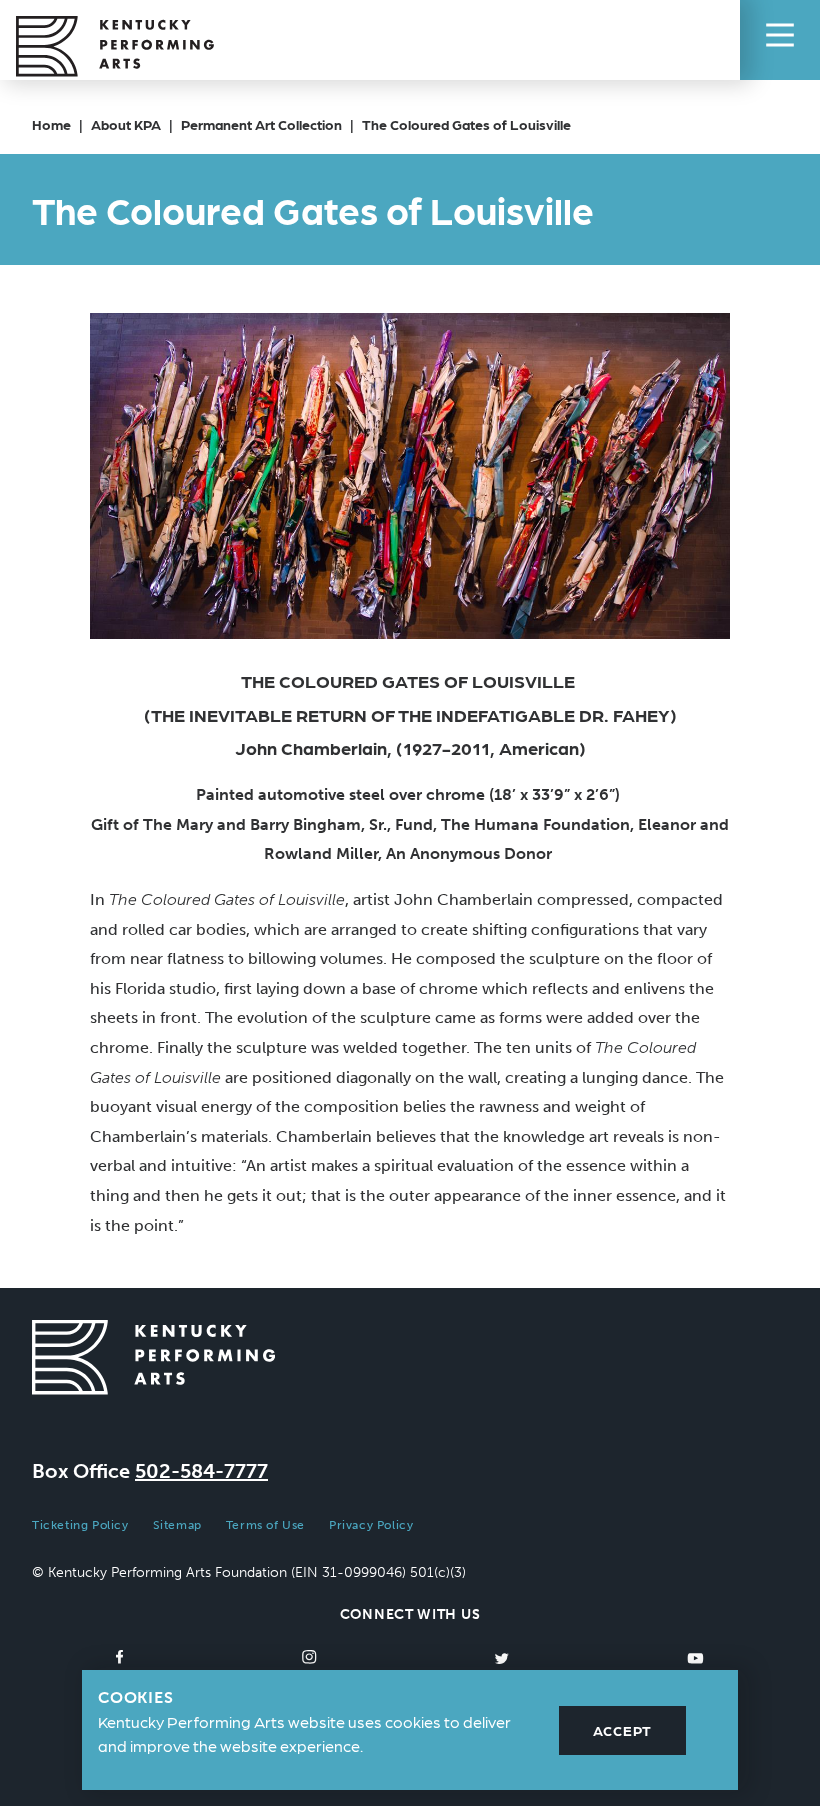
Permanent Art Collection (261, 124)
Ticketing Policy (80, 1525)
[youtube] (695, 1657)
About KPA (126, 124)
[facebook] (120, 1657)
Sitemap (177, 1525)
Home (51, 124)
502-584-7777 (201, 1471)
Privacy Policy (371, 1525)
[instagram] (309, 1657)
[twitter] (501, 1657)
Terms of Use (265, 1525)
